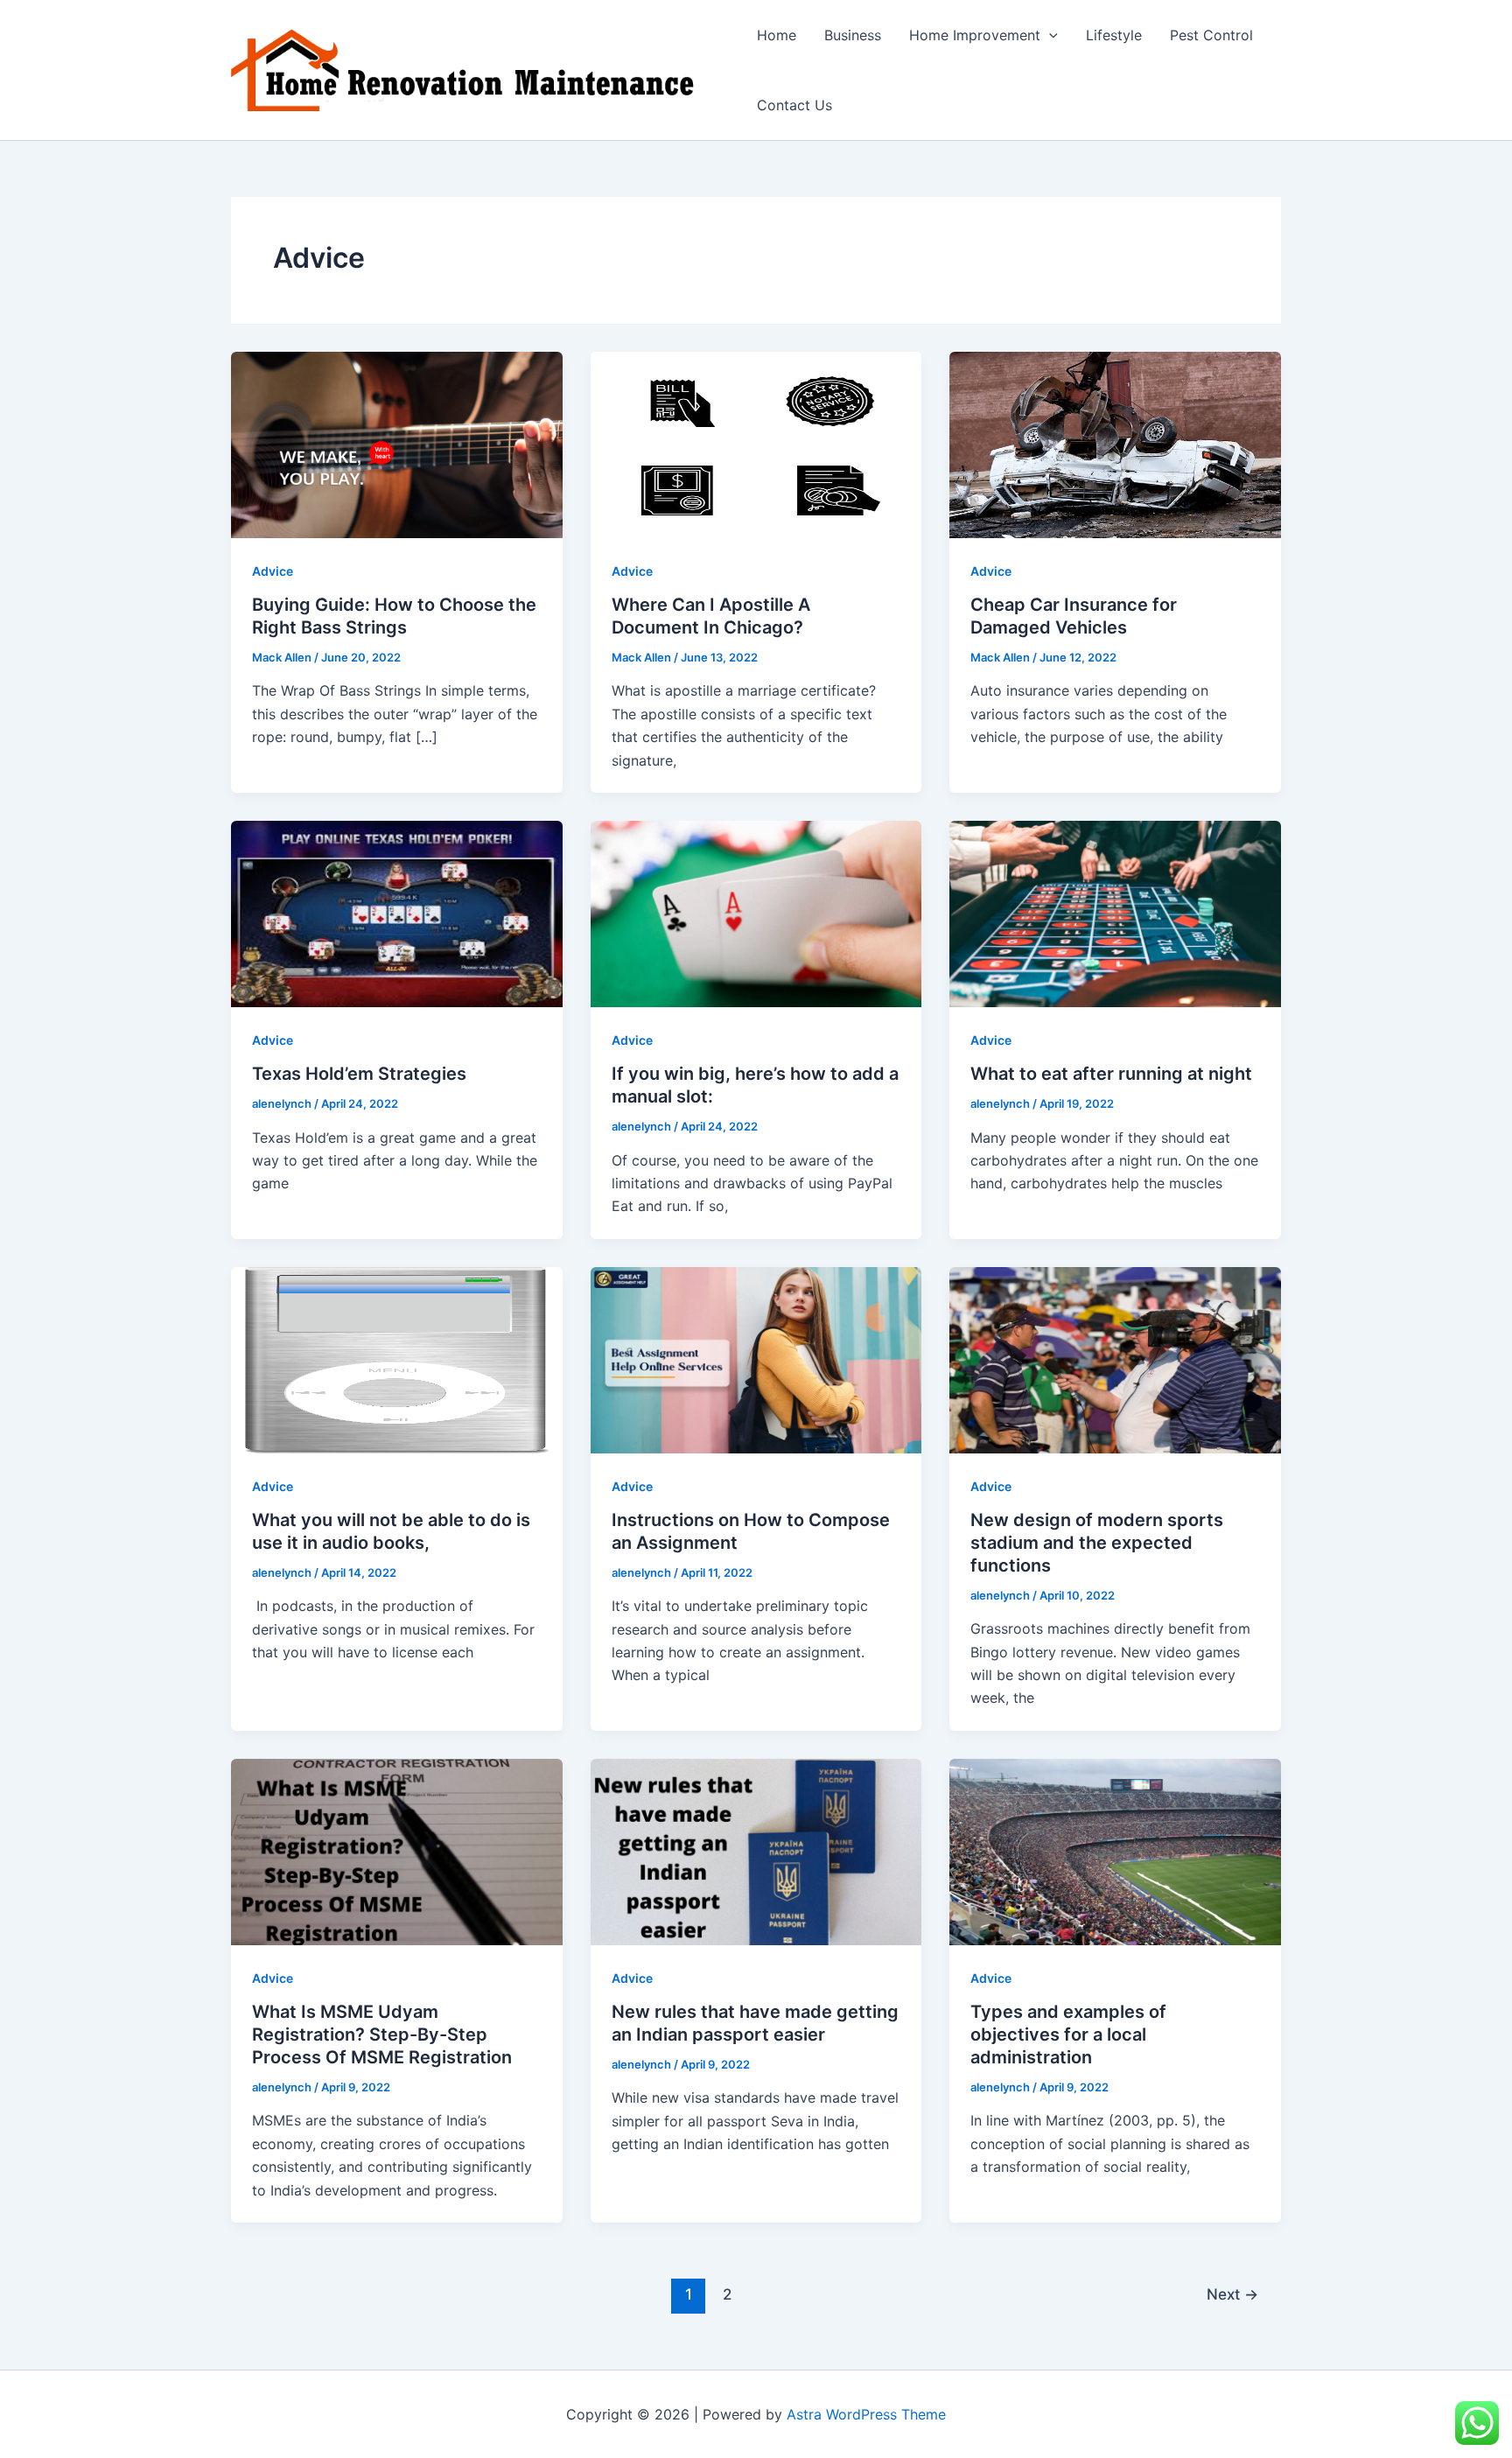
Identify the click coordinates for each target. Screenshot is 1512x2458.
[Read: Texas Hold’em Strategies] (397, 913)
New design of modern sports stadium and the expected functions (1097, 1543)
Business (853, 35)
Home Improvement (975, 35)
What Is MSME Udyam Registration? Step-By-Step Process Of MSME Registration (382, 2034)
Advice (273, 571)
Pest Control (1211, 35)
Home (777, 35)
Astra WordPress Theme (866, 2414)
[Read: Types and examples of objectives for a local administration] (1115, 1851)
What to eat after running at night (1111, 1074)
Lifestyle (1114, 35)
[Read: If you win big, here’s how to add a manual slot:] (756, 913)
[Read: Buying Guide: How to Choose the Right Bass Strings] (397, 444)
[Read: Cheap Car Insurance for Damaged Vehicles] (1115, 444)
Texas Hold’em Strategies (359, 1074)
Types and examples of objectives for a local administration (1068, 2034)
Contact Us (794, 105)
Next (1232, 2294)
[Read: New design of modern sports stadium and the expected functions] (1115, 1359)
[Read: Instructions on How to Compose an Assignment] (756, 1359)
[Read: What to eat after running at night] (1115, 913)
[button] (1049, 35)
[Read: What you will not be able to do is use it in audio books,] (397, 1359)
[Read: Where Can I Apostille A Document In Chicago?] (756, 444)
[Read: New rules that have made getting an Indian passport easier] (756, 1851)
